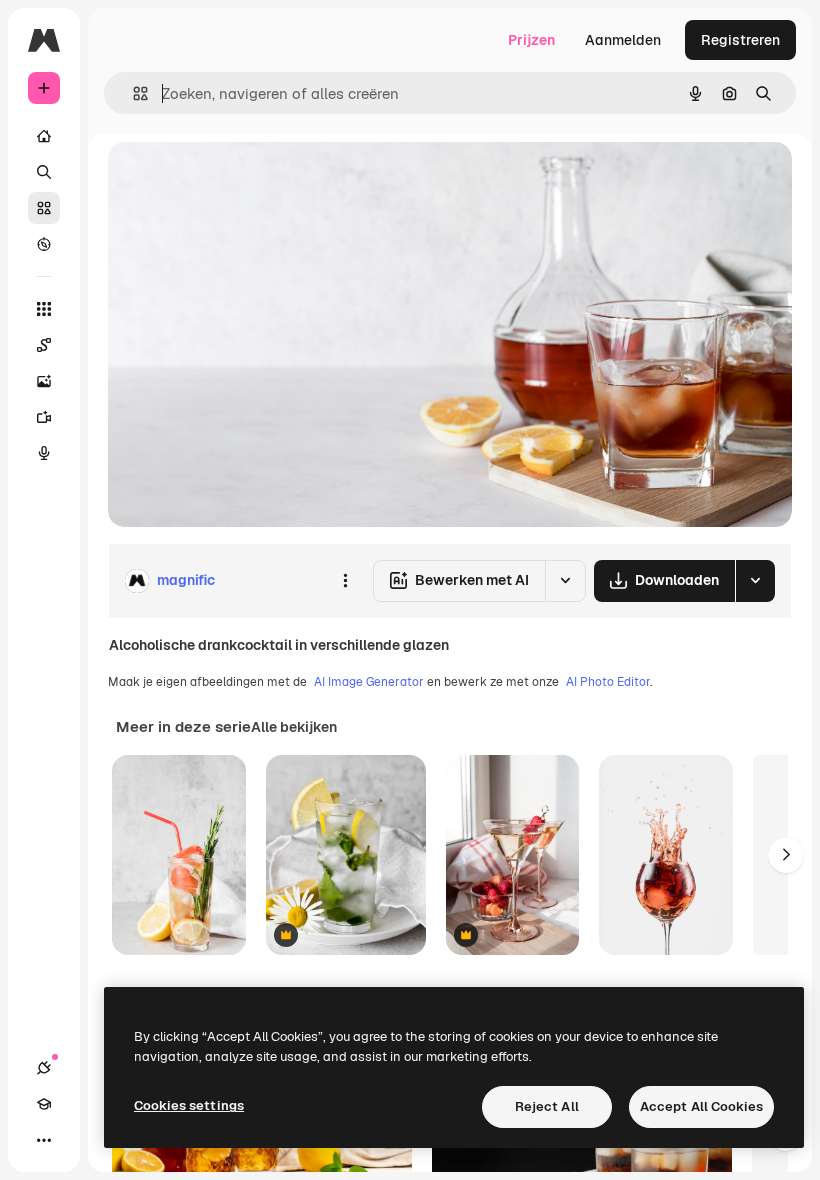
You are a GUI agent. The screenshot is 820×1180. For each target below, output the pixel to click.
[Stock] (44, 208)
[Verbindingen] (44, 1068)
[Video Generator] (44, 417)
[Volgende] (786, 855)
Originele (239, 179)
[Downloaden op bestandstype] (755, 581)
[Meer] (44, 1140)
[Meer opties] (345, 581)
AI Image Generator (369, 682)
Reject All (547, 1106)
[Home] (44, 136)
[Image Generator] (44, 381)
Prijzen (531, 40)
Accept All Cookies (701, 1106)
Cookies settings (189, 1105)
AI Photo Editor (608, 682)
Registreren (740, 40)
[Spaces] (44, 345)
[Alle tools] (44, 309)
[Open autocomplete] (132, 93)
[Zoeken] (44, 172)
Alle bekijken (294, 727)
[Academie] (44, 1104)
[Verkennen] (44, 244)
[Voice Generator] (44, 453)
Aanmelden (623, 40)
